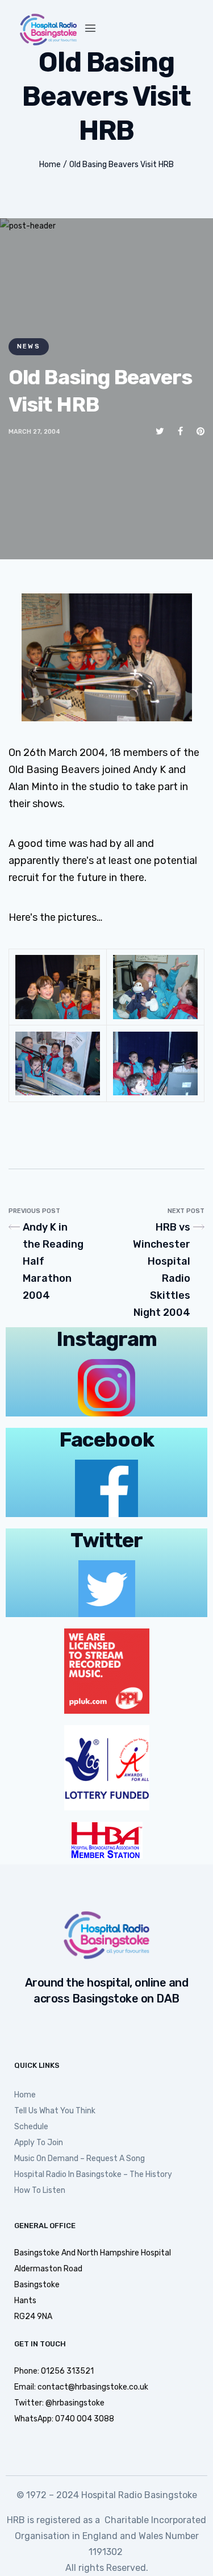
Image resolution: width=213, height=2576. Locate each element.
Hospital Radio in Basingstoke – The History (93, 2174)
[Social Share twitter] (160, 431)
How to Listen (40, 2190)
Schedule (31, 2127)
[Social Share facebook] (180, 431)
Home (50, 165)
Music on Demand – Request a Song (80, 2159)
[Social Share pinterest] (201, 431)
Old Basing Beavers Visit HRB (122, 165)
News (29, 346)
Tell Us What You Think (55, 2111)
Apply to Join (39, 2143)
